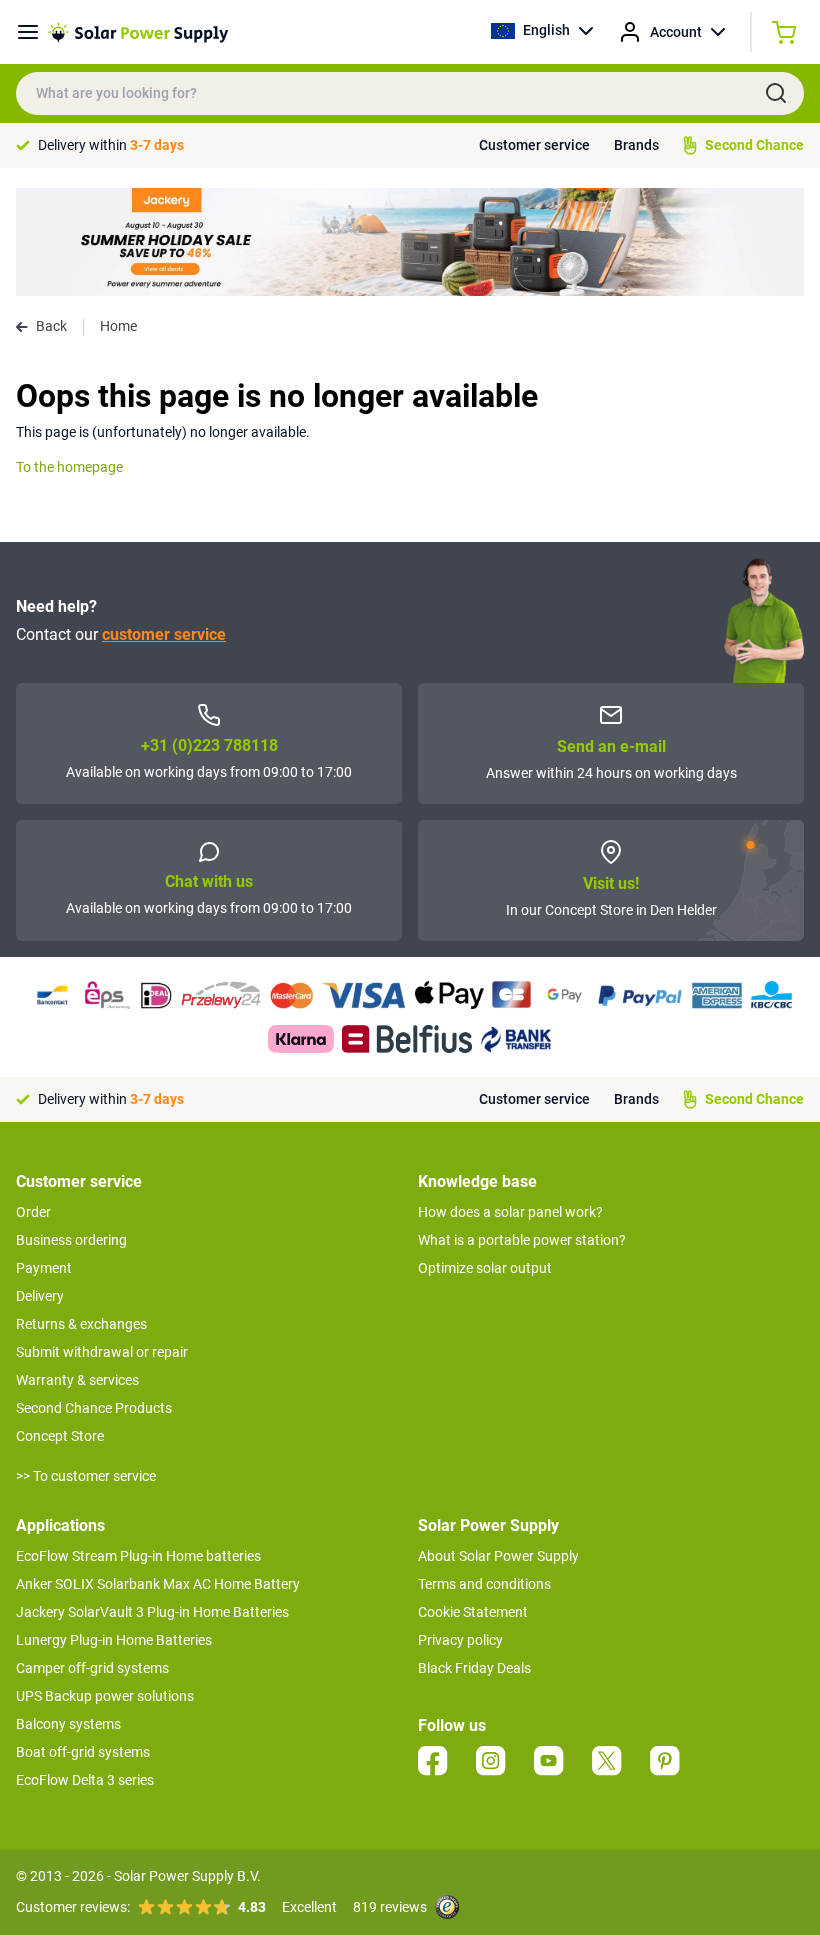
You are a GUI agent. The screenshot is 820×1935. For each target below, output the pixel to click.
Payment (44, 1268)
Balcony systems (68, 1724)
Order (33, 1212)
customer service (164, 634)
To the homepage (69, 467)
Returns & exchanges (81, 1324)
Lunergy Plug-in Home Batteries (114, 1640)
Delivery (40, 1296)
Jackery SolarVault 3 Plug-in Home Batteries (152, 1612)
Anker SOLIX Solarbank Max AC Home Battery (158, 1584)
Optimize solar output (485, 1268)
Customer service (534, 145)
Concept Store (60, 1436)
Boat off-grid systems (83, 1752)
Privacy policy (460, 1640)
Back (51, 326)
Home (118, 326)
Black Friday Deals (474, 1668)
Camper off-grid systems (92, 1668)
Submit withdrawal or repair (102, 1352)
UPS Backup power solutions (105, 1696)
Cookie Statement (473, 1612)
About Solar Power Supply (498, 1556)
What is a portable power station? (522, 1240)
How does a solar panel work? (510, 1212)
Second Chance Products (94, 1408)
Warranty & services (77, 1380)
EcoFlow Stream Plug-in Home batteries (138, 1556)
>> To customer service (86, 1476)
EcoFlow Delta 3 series (85, 1780)
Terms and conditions (484, 1584)
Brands (636, 145)
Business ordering (71, 1240)
